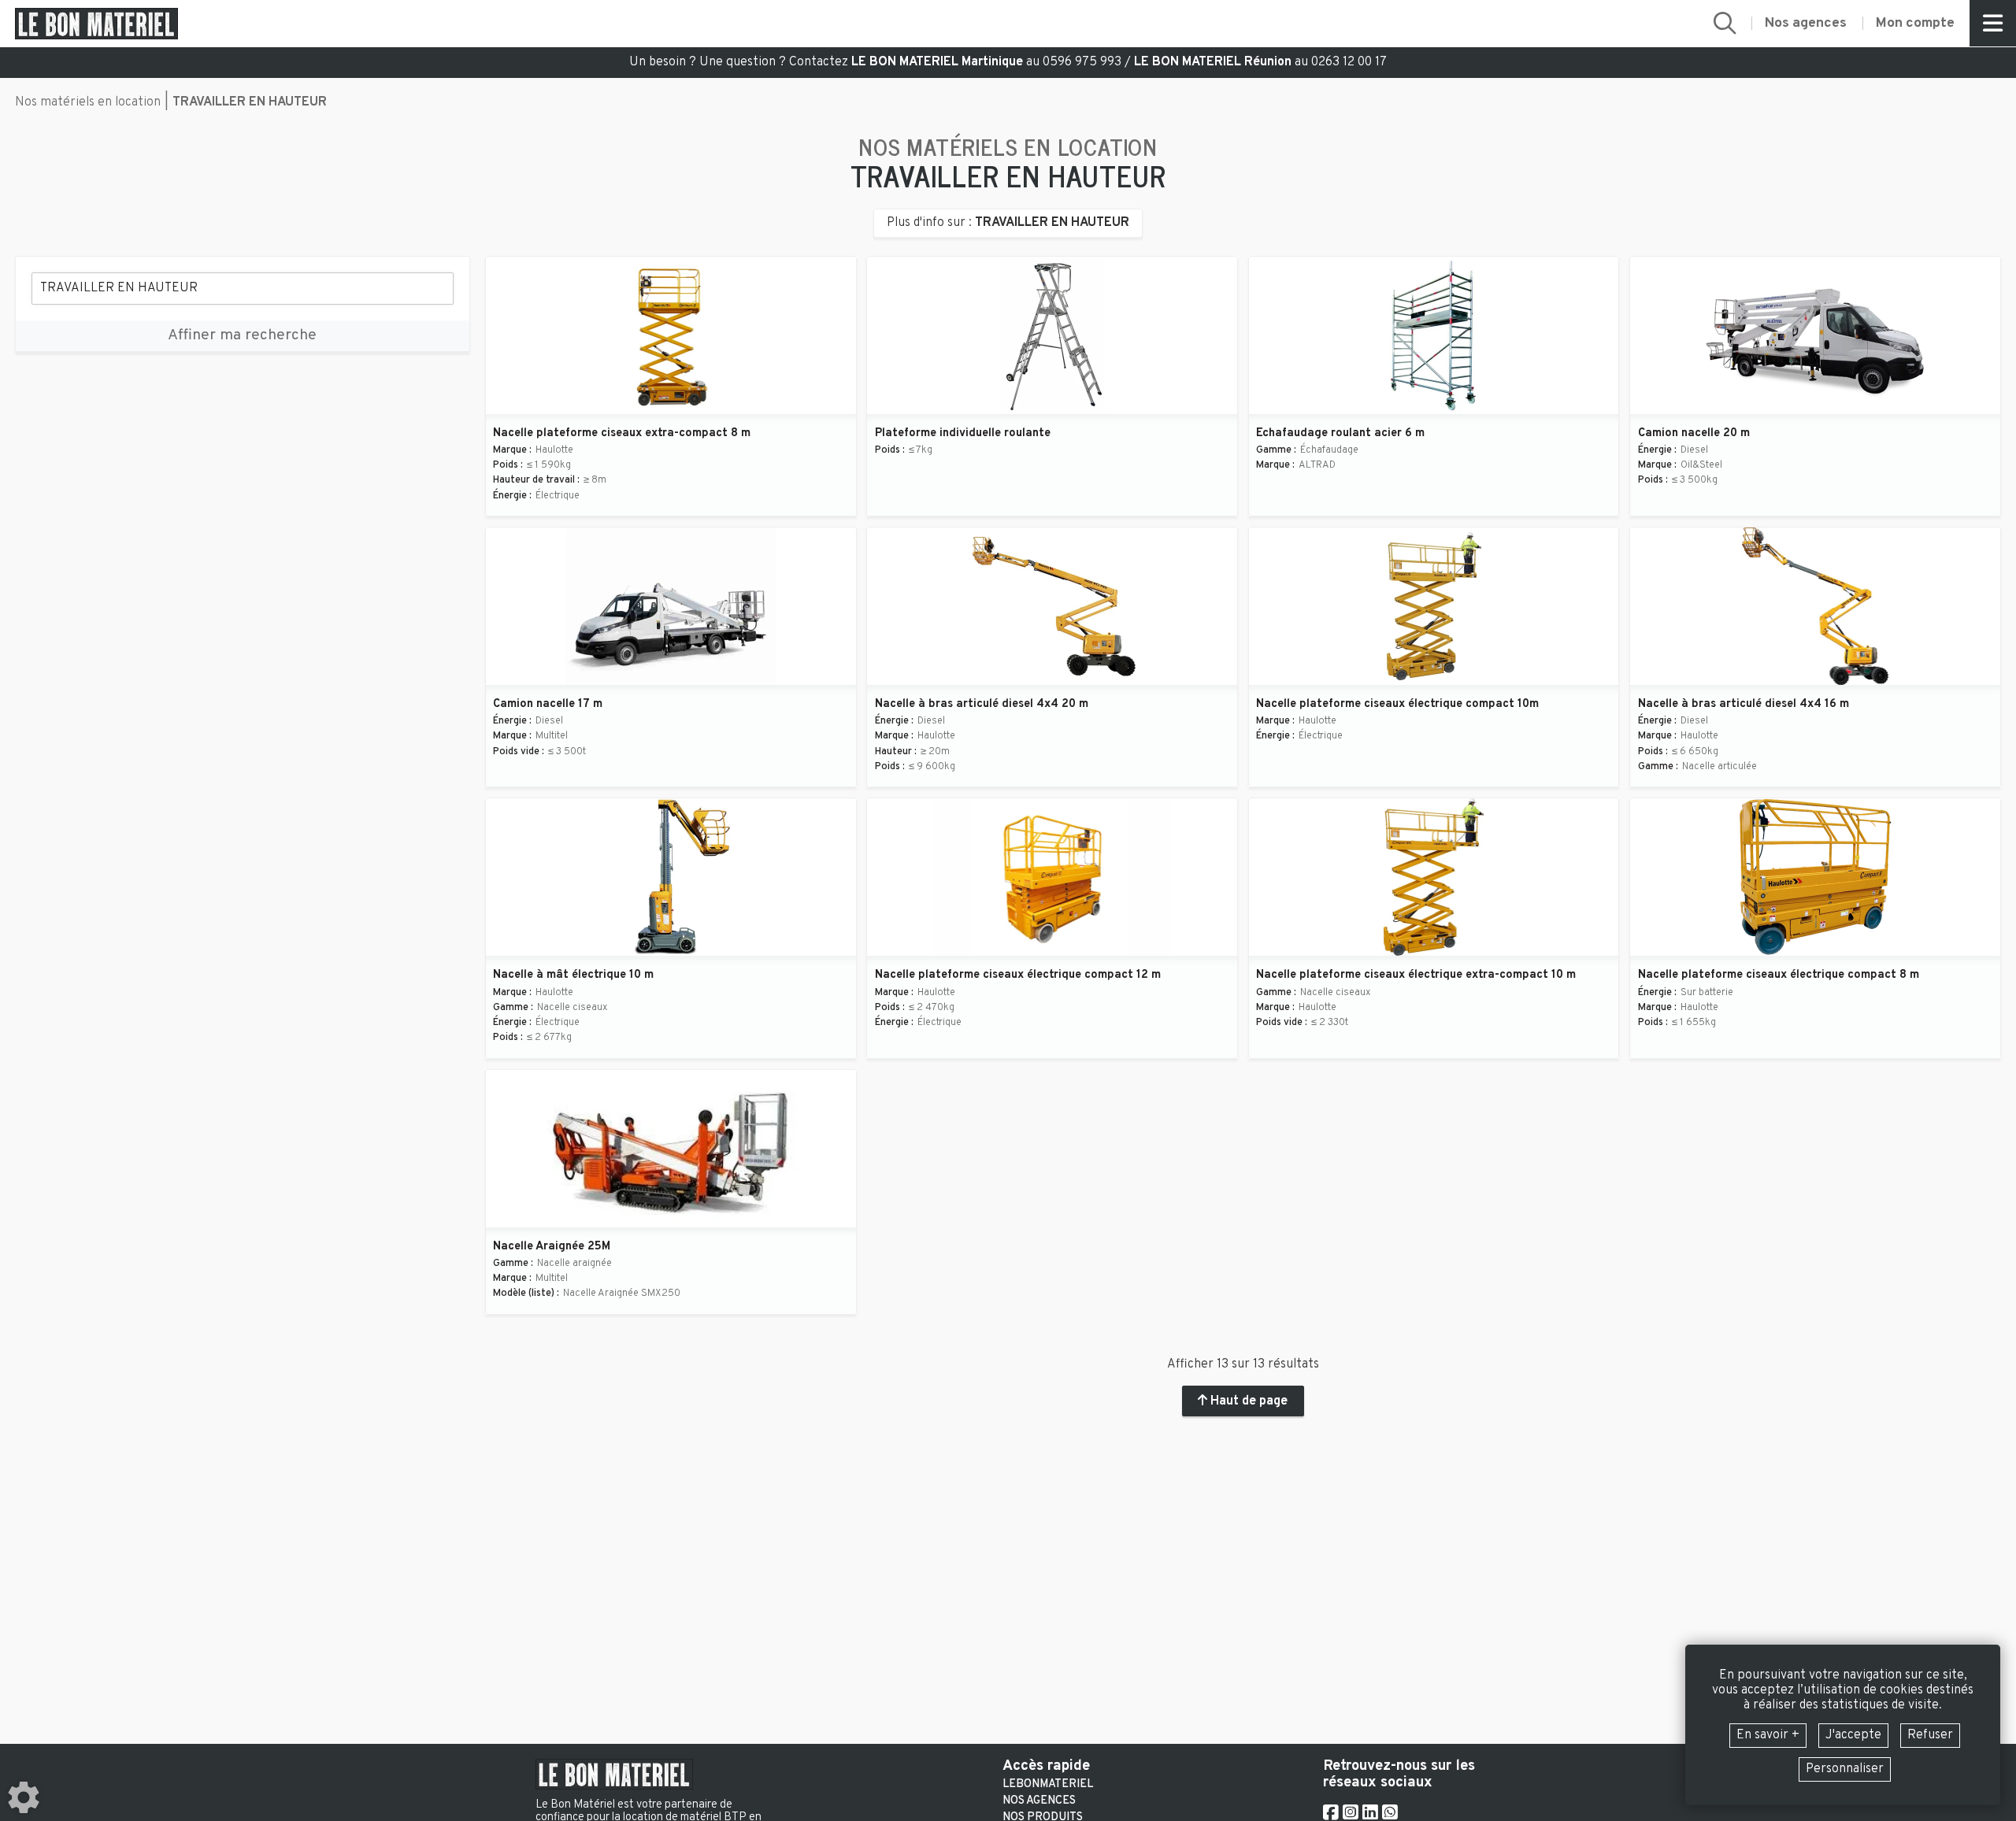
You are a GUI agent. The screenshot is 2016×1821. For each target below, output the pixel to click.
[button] (1725, 23)
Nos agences (1039, 1801)
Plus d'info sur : (1008, 223)
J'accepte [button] (1853, 1735)
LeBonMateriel (1048, 1785)
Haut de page (1247, 1401)
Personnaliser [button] (1845, 1769)
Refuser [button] (1930, 1735)
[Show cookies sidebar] (24, 1797)
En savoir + (1768, 1735)
